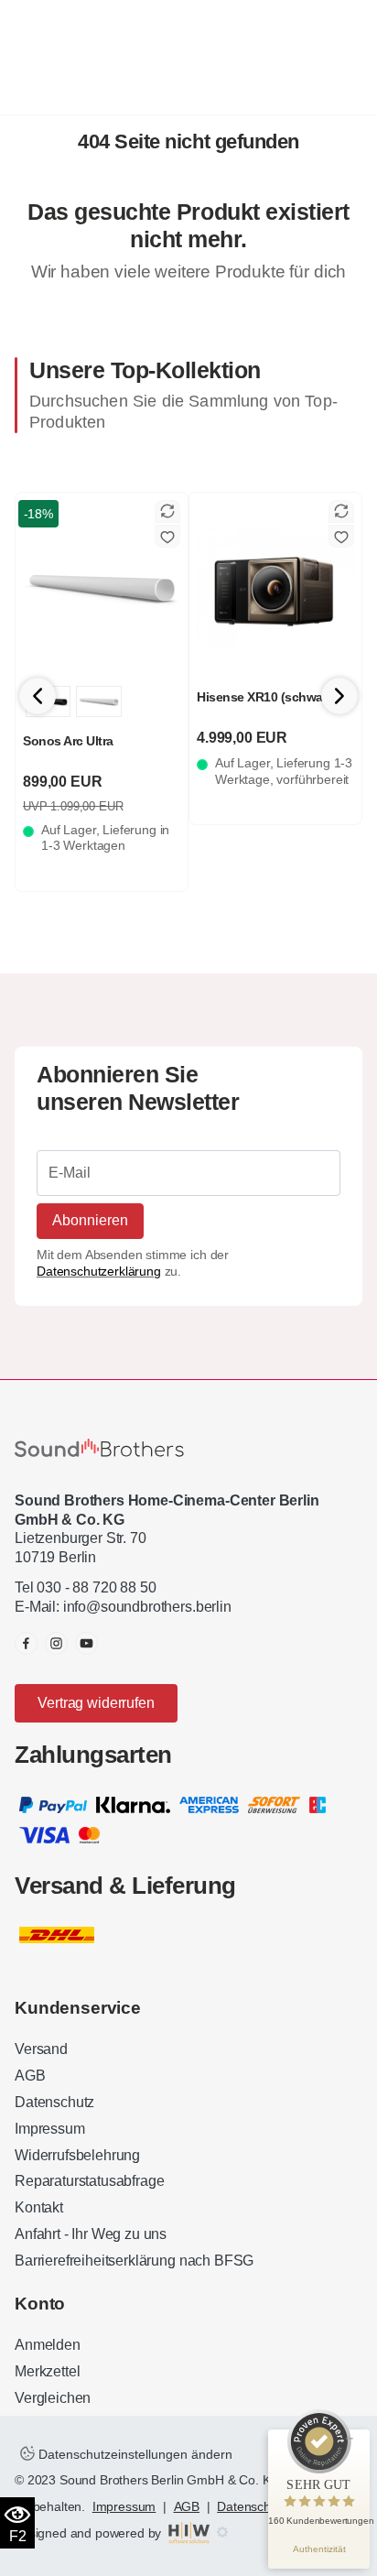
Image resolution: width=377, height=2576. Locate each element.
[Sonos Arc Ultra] (102, 587)
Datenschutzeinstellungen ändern (134, 2454)
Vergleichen (53, 2398)
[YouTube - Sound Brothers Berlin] (86, 1643)
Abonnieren (90, 1220)
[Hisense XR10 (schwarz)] (275, 587)
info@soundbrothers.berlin (147, 1607)
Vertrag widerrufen (96, 1703)
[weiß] (98, 701)
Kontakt (39, 2207)
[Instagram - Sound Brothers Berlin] (56, 1643)
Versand (41, 2049)
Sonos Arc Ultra (68, 741)
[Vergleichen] (167, 511)
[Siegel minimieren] (350, 2439)
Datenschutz (54, 2102)
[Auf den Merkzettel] (167, 536)
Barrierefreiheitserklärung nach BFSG (134, 2261)
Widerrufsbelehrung (77, 2155)
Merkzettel (47, 2371)
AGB (30, 2076)
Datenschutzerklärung (99, 1271)
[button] (339, 696)
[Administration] (222, 2533)
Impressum (50, 2129)
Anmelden (48, 2345)
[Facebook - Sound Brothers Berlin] (26, 1643)
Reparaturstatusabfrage (89, 2181)
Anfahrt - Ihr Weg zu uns (91, 2234)
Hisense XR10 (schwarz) (267, 697)
